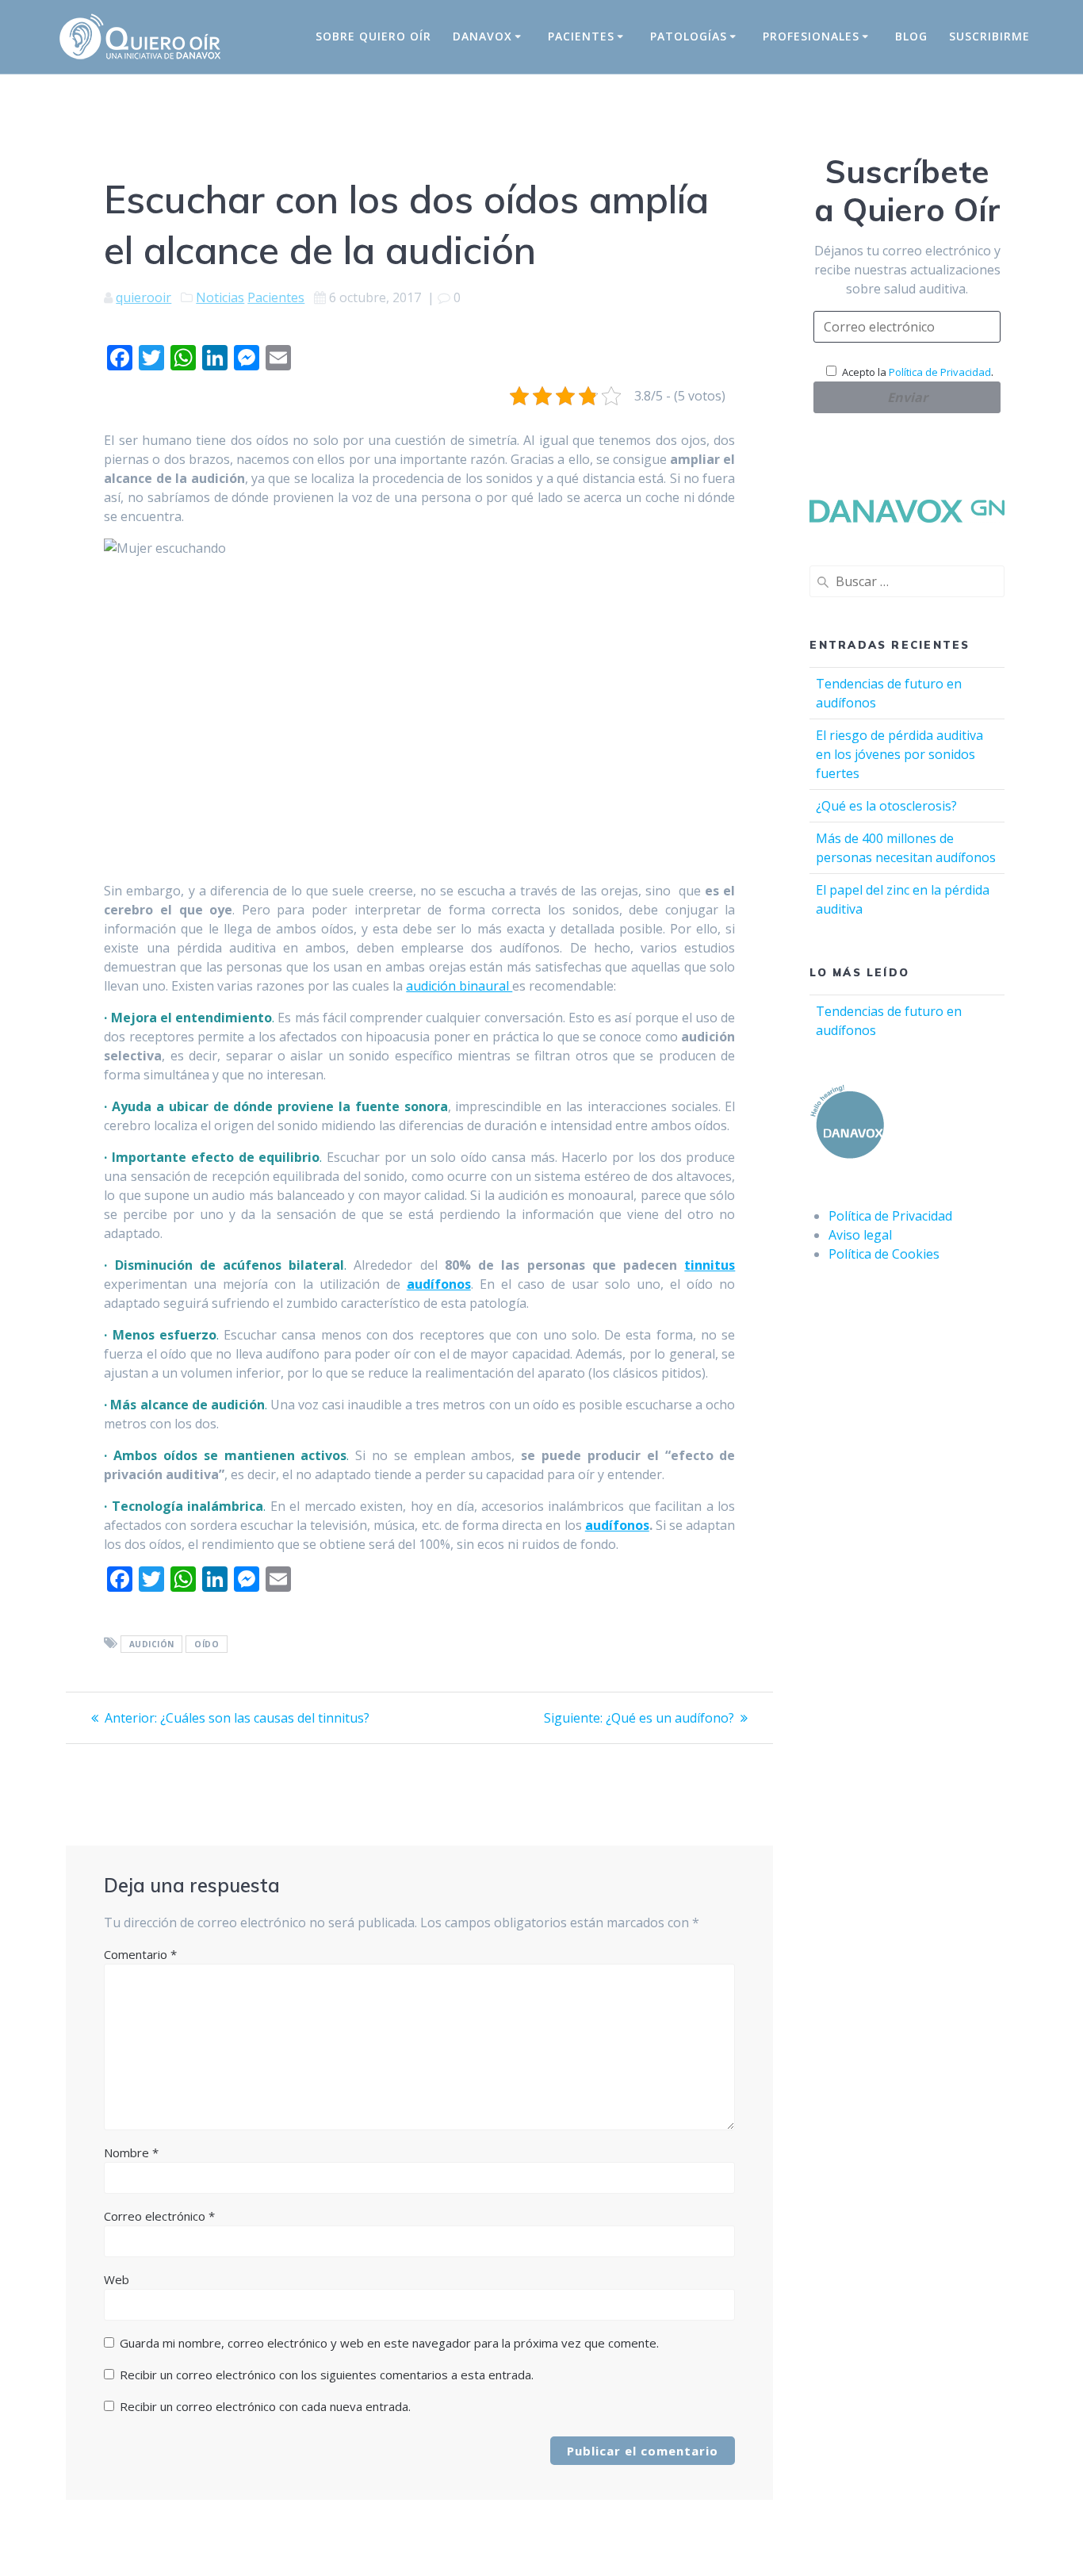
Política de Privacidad (940, 372)
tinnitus (710, 1265)
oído (207, 1644)
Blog (911, 36)
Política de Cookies (884, 1254)
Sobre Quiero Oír (373, 36)
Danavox (482, 36)
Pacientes (581, 36)
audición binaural (459, 986)
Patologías (689, 36)
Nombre (131, 2152)
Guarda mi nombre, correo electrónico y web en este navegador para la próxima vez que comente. (389, 2343)
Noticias (220, 297)
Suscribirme (989, 36)
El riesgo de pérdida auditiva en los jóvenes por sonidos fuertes (899, 754)
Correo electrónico (159, 2216)
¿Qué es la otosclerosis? (886, 806)
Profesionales (811, 36)
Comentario (140, 1954)
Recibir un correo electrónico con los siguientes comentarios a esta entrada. (327, 2375)
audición (152, 1644)
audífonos (439, 1284)
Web (117, 2279)
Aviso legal (860, 1235)
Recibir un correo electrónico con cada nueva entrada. (265, 2406)
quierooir (144, 297)
